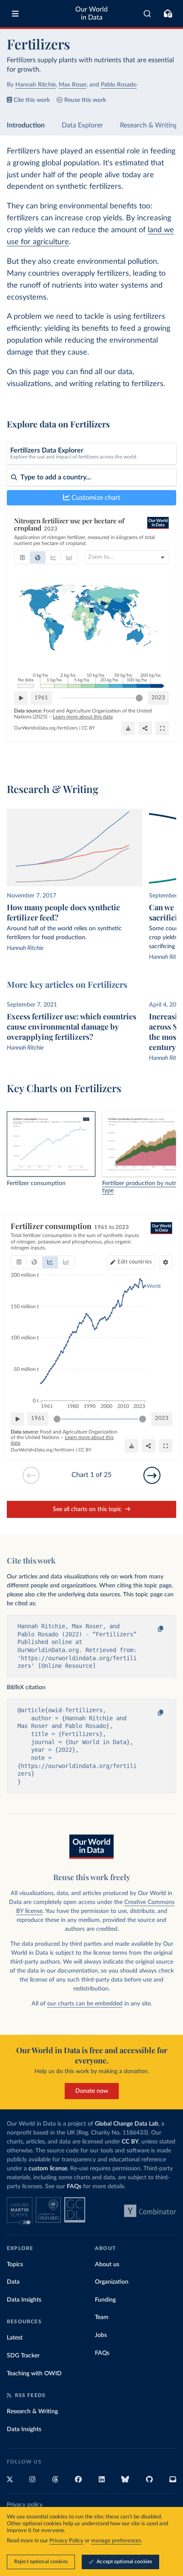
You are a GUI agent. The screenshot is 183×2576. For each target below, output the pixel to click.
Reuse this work (85, 100)
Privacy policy (25, 2505)
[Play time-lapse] (21, 698)
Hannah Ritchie (36, 85)
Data (13, 2282)
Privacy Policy (66, 2541)
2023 (158, 698)
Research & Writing (149, 125)
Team (102, 2317)
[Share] (145, 728)
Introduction (26, 125)
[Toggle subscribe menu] (168, 14)
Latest (15, 2338)
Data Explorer (82, 125)
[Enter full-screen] (162, 728)
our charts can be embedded (85, 2004)
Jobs (101, 2335)
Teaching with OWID (34, 2374)
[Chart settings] (166, 1262)
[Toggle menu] (15, 14)
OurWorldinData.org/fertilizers (46, 728)
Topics (15, 2264)
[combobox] (147, 14)
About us (107, 2264)
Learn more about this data (83, 717)
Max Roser (73, 85)
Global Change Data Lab (127, 2124)
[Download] (128, 728)
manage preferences (116, 2541)
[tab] (22, 557)
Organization (112, 2282)
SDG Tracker (23, 2356)
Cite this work (32, 100)
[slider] (139, 698)
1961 (41, 698)
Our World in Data (91, 13)
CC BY (88, 728)
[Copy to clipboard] (152, 1629)
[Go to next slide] (152, 1475)
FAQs (74, 2187)
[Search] (147, 14)
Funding (105, 2300)
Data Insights (24, 2300)
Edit (135, 1262)
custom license (48, 2169)
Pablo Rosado (119, 85)
